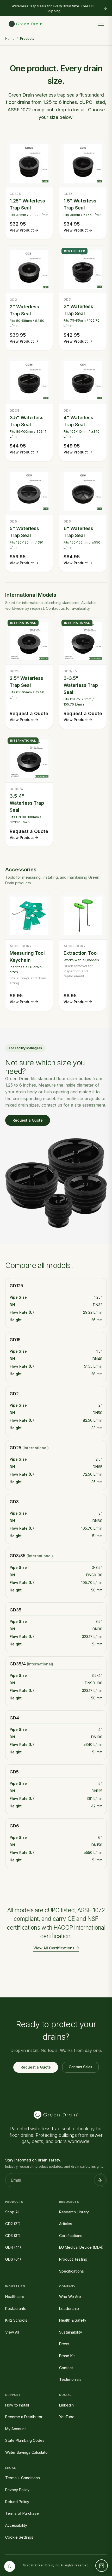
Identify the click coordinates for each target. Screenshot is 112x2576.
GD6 (14, 1826)
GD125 (16, 1286)
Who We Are (70, 2297)
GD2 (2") (13, 2224)
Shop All (12, 2212)
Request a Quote (28, 1120)
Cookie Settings (19, 2537)
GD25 (15, 1448)
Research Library (74, 2212)
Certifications (71, 2236)
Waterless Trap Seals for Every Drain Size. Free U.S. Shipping (53, 9)
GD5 (14, 1772)
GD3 (14, 1502)
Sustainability (71, 2332)
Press (64, 2344)
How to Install (17, 2405)
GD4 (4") (13, 2247)
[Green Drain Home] (26, 24)
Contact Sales (80, 2067)
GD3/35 (18, 1556)
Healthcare (15, 2297)
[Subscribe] (100, 2180)
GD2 (14, 1394)
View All (12, 2332)
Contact (66, 2368)
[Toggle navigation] (101, 24)
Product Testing (73, 2259)
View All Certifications (54, 1948)
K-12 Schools (16, 2320)
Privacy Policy (17, 2490)
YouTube (67, 2417)
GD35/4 (18, 1664)
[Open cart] (102, 2566)
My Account (15, 2429)
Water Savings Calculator (27, 2452)
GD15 (15, 1340)
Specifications (71, 2271)
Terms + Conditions (23, 2478)
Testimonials (70, 2379)
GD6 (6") (13, 2259)
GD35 (15, 1610)
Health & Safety (73, 2320)
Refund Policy (17, 2502)
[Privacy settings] (10, 2566)
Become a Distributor (24, 2417)
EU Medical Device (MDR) (81, 2247)
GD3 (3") (13, 2236)
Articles (66, 2224)
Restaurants (16, 2309)
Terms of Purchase (22, 2513)
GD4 (14, 1718)
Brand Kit (67, 2356)
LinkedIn (66, 2405)
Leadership (69, 2309)
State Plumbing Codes (25, 2440)
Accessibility (16, 2525)
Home (10, 39)
